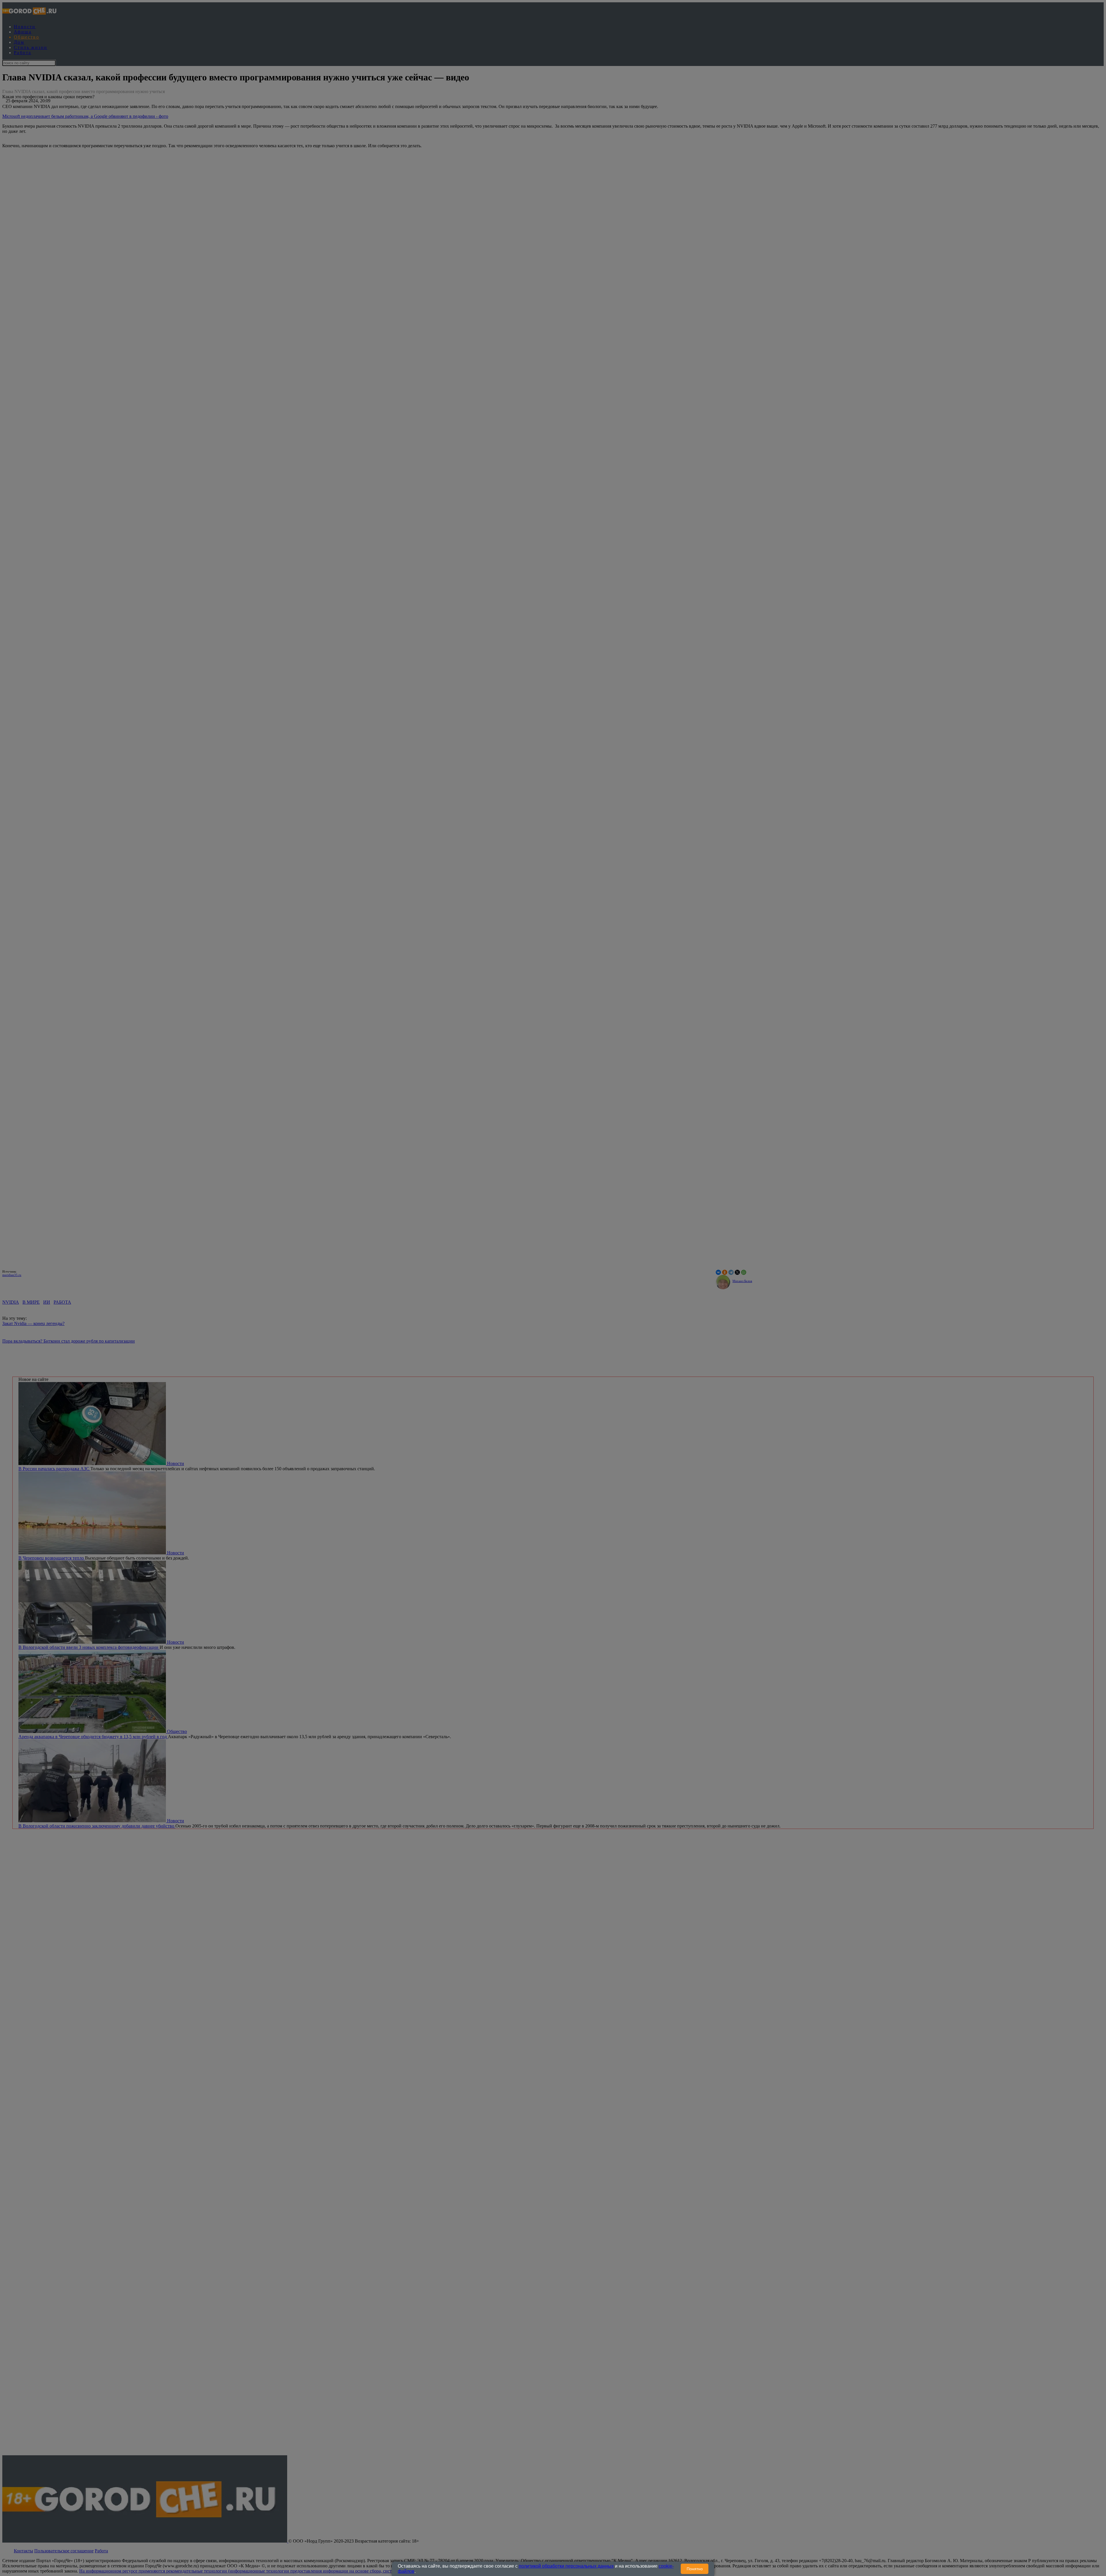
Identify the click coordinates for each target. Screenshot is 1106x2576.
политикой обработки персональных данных (566, 2566)
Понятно (695, 2569)
